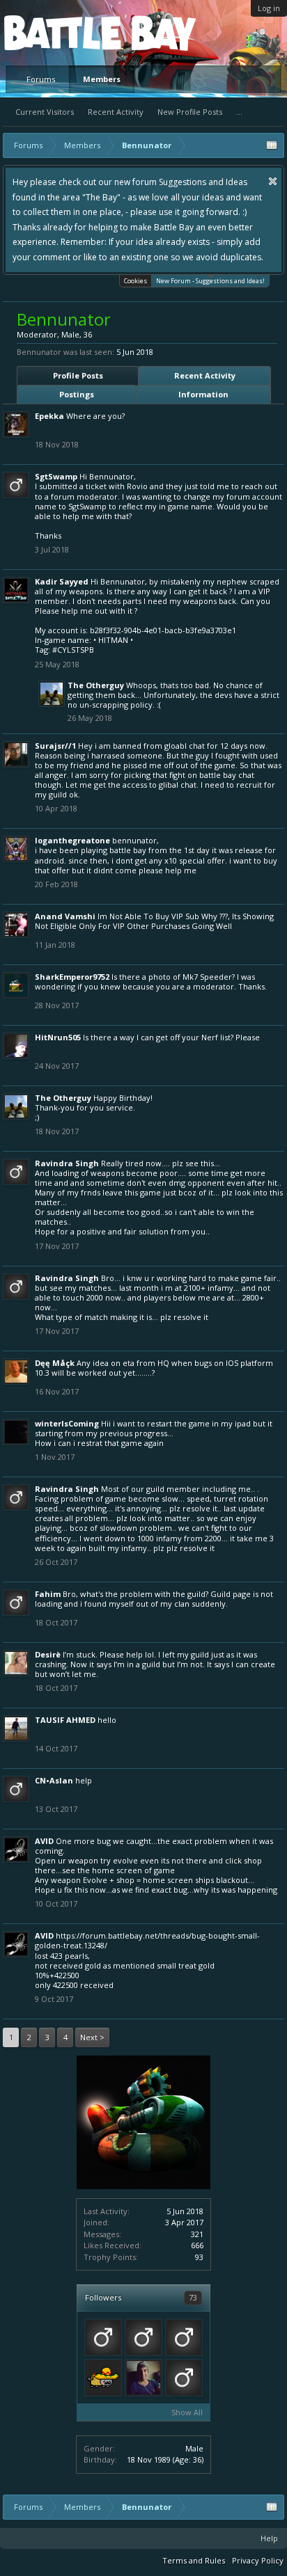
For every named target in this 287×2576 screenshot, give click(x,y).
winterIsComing (67, 1423)
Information (203, 394)
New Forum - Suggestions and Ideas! (210, 281)
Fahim (48, 1594)
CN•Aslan (54, 1780)
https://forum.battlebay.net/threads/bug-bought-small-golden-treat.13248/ (147, 1940)
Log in (269, 8)
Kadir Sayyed (62, 581)
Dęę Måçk (55, 1363)
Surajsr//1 (55, 746)
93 (199, 2257)
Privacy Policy (258, 2560)
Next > (92, 2037)
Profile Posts (78, 375)
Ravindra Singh (67, 1163)
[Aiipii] (143, 2337)
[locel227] (184, 2378)
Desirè (48, 1654)
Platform (55, 32)
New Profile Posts (190, 112)
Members (102, 79)
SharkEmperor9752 (72, 977)
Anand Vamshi (65, 916)
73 (193, 2297)
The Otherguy (96, 685)
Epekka (49, 416)
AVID (44, 1841)
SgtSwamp (56, 476)
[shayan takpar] (143, 2378)
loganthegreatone (72, 840)
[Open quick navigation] (272, 145)
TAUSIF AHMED (65, 1720)
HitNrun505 (58, 1037)
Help (269, 2538)
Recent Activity (116, 112)
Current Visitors (45, 112)
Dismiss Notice (273, 181)
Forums (41, 79)
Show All (187, 2412)
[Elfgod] (184, 2337)
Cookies (135, 281)
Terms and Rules (194, 2560)
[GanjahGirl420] (103, 2378)
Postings (77, 394)
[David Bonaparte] (103, 2337)
